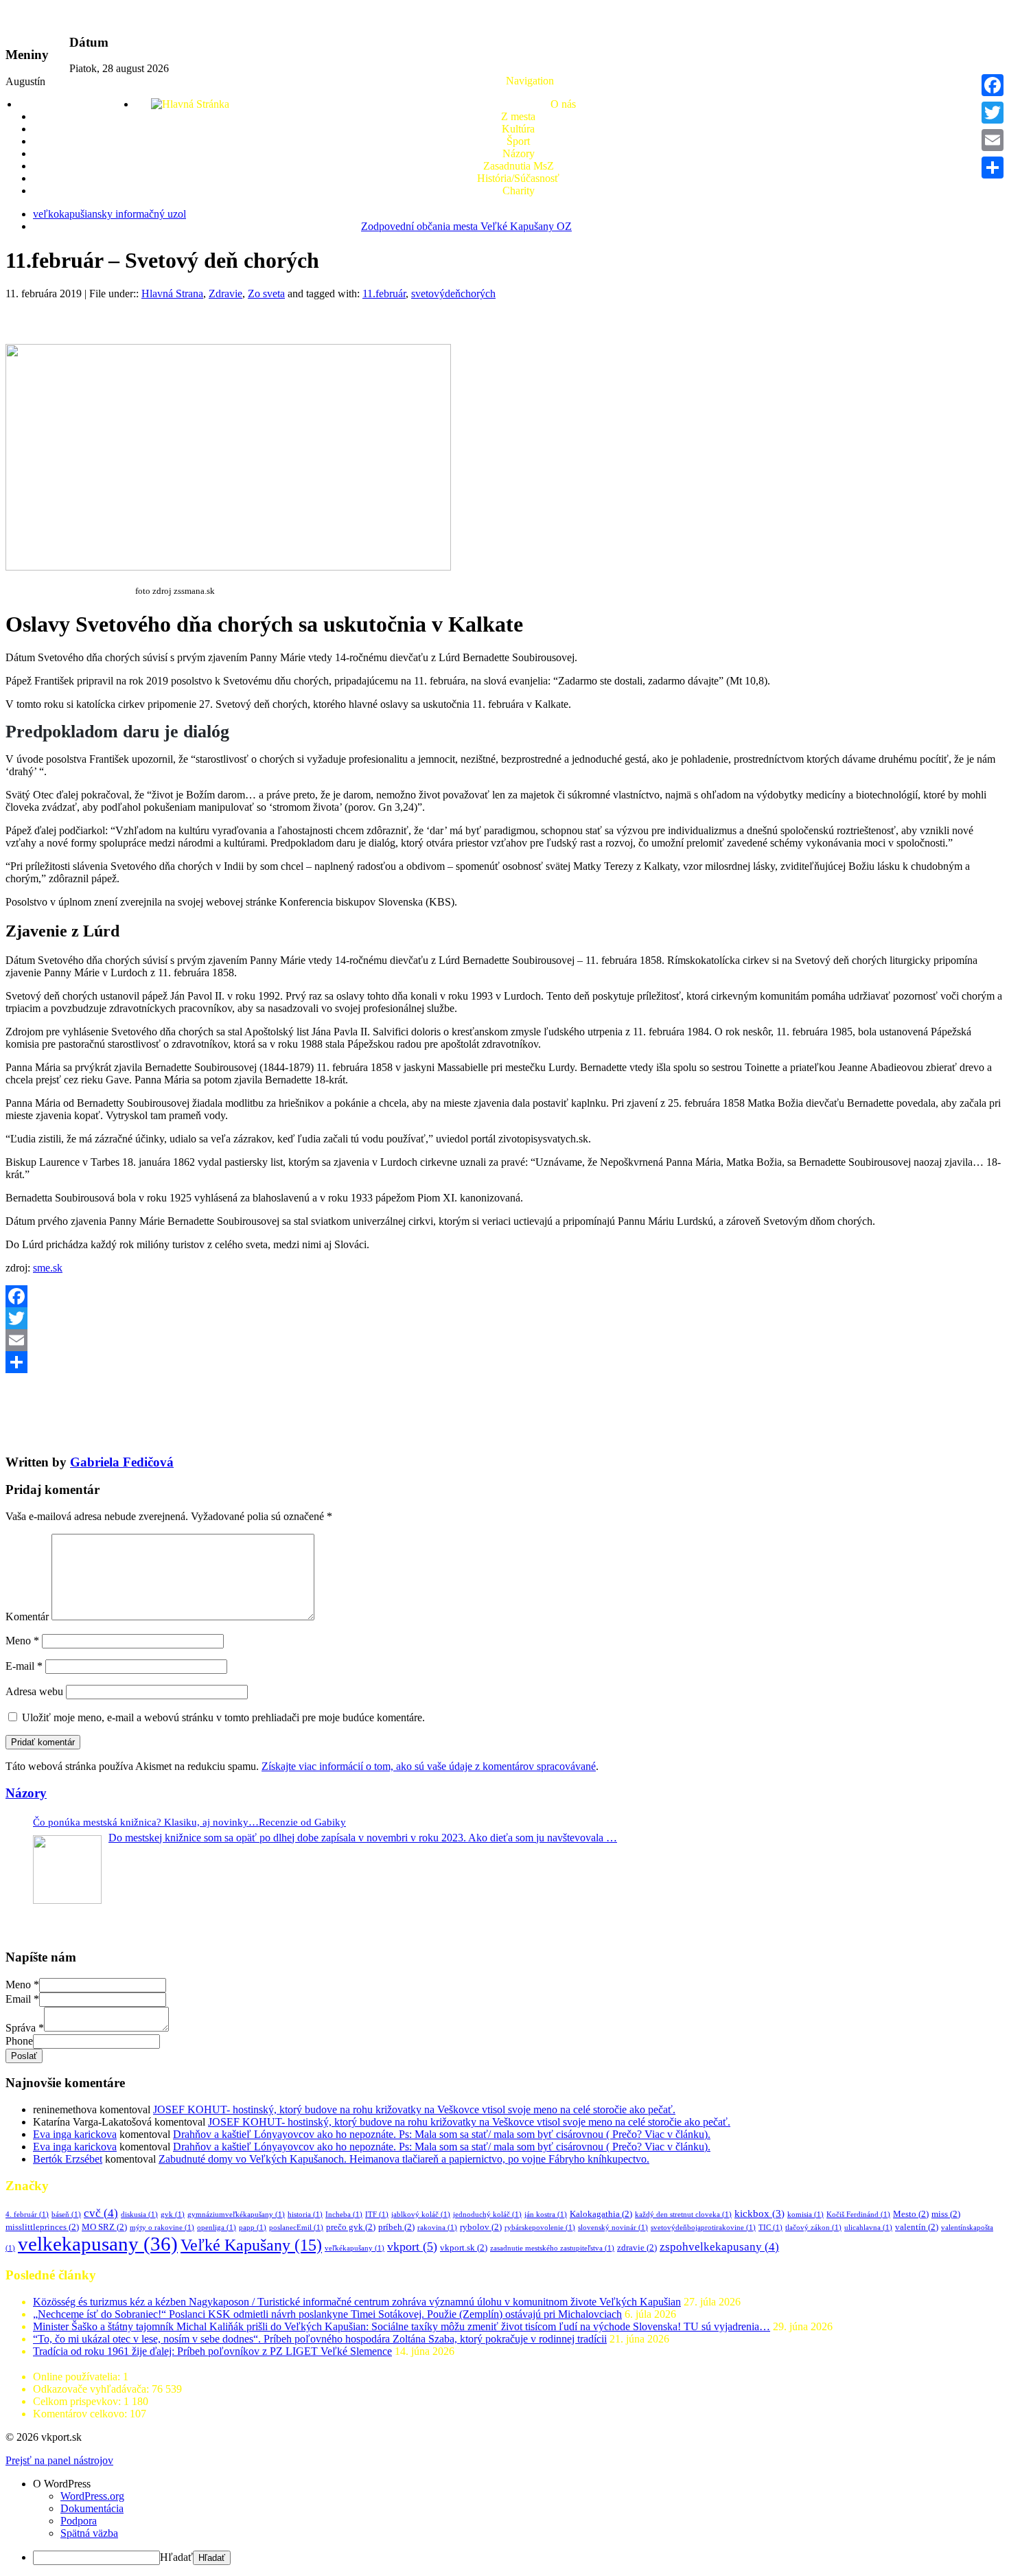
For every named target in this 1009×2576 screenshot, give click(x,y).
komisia (805, 2215)
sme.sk (48, 1268)
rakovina (437, 2228)
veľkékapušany (355, 2248)
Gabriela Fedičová (122, 1462)
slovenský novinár (613, 2228)
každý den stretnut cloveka (683, 2215)
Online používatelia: (78, 2377)
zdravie (637, 2247)
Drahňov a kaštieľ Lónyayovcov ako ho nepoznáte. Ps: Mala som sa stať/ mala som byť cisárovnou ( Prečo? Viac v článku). (442, 2134)
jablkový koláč (421, 2215)
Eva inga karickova (75, 2134)
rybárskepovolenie (540, 2228)
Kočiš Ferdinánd (858, 2215)
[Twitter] (505, 1318)
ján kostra (546, 2215)
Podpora (79, 2521)
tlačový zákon (813, 2228)
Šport (518, 141)
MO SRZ (104, 2227)
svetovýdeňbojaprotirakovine (703, 2228)
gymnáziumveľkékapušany (236, 2215)
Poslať (24, 2056)
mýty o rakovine (162, 2228)
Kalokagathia (601, 2214)
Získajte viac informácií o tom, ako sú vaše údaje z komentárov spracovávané (429, 1766)
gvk (173, 2215)
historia (305, 2215)
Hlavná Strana (172, 294)
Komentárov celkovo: (81, 2414)
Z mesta (518, 116)
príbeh (396, 2227)
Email (22, 1999)
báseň (66, 2215)
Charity (519, 191)
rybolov (481, 2227)
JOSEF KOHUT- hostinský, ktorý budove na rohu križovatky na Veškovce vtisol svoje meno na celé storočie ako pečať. (414, 2109)
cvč (101, 2213)
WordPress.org (92, 2496)
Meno (22, 1641)
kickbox (759, 2213)
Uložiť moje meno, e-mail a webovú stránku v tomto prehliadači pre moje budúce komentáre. (223, 1717)
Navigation (530, 81)
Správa (25, 2028)
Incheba (344, 2215)
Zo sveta (266, 294)
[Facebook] (505, 1296)
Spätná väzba (89, 2533)
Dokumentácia (92, 2508)
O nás (563, 104)
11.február (384, 294)
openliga (217, 2228)
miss (946, 2214)
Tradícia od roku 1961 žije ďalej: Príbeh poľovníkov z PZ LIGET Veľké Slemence (212, 2351)
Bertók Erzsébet (68, 2159)
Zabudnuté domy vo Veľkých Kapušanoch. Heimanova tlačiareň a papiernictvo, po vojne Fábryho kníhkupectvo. (404, 2159)
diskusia (139, 2215)
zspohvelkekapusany (719, 2247)
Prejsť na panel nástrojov (59, 2460)
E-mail (24, 1666)
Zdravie (225, 294)
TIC (770, 2228)
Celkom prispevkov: (78, 2401)
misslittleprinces (42, 2227)
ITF (377, 2215)
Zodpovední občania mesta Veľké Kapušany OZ (466, 226)
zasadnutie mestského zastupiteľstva (552, 2248)
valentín (917, 2227)
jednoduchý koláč (487, 2215)
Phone (19, 2041)
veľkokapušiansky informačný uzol (109, 214)
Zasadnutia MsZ (519, 166)
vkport (412, 2246)
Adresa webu (34, 1691)
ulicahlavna (868, 2228)
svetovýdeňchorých (453, 294)
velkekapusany (98, 2244)
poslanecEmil (296, 2228)
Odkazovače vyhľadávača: (92, 2389)
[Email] (505, 1340)
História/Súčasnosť (518, 178)
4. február (27, 2215)
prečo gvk (351, 2227)
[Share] (505, 1362)
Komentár (27, 1617)
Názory (519, 153)
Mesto (911, 2214)
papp (253, 2228)
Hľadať (176, 2557)
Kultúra (518, 129)
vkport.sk (464, 2247)
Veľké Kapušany (251, 2245)
